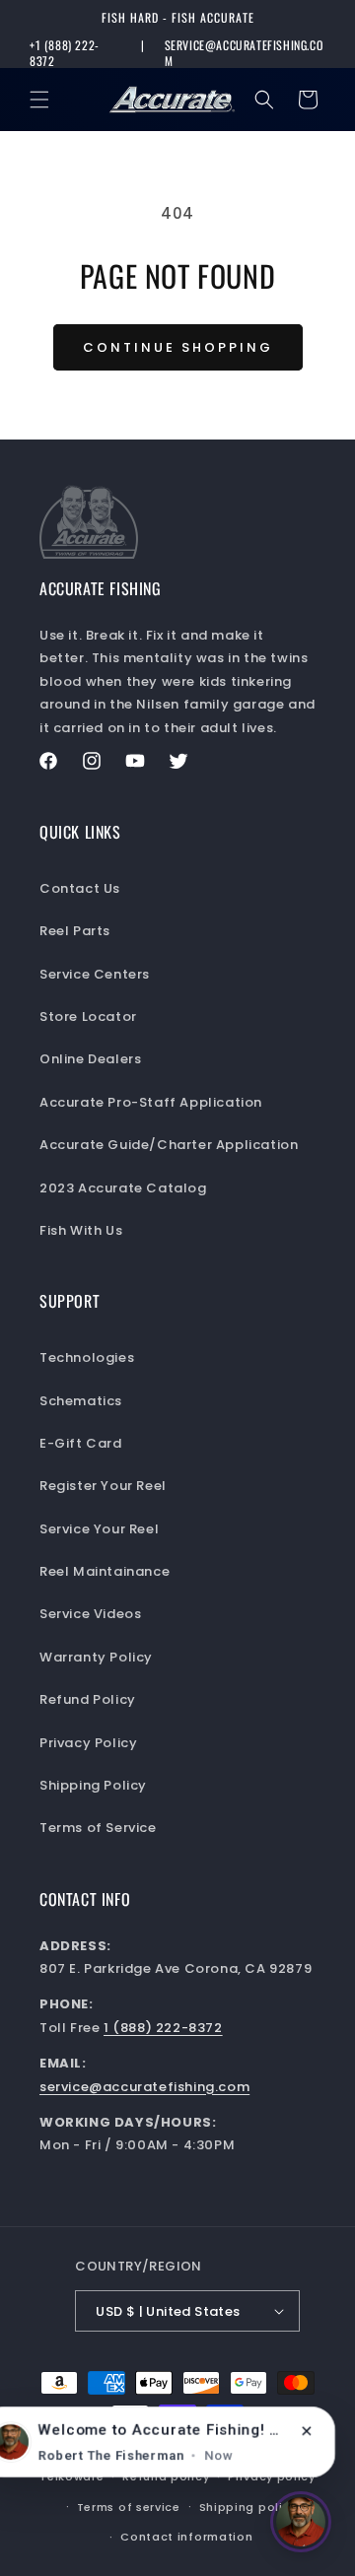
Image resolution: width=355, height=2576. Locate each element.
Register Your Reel (103, 1486)
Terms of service (129, 2507)
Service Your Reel (99, 1529)
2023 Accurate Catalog (123, 1188)
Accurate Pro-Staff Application (151, 1102)
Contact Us (80, 888)
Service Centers (95, 974)
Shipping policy (248, 2507)
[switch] (301, 2522)
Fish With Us (81, 1230)
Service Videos (90, 1614)
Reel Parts (75, 931)
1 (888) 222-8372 (163, 2028)
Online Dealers (90, 1059)
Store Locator (88, 1017)
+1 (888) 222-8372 (65, 53)
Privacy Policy (88, 1743)
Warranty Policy (96, 1657)
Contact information (186, 2537)
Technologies (87, 1357)
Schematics (81, 1401)
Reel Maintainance (105, 1571)
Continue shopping (178, 347)
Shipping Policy (93, 1785)
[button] (39, 100)
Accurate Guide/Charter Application (169, 1145)
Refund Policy (88, 1699)
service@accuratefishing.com (244, 53)
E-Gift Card (81, 1443)
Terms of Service (98, 1828)
